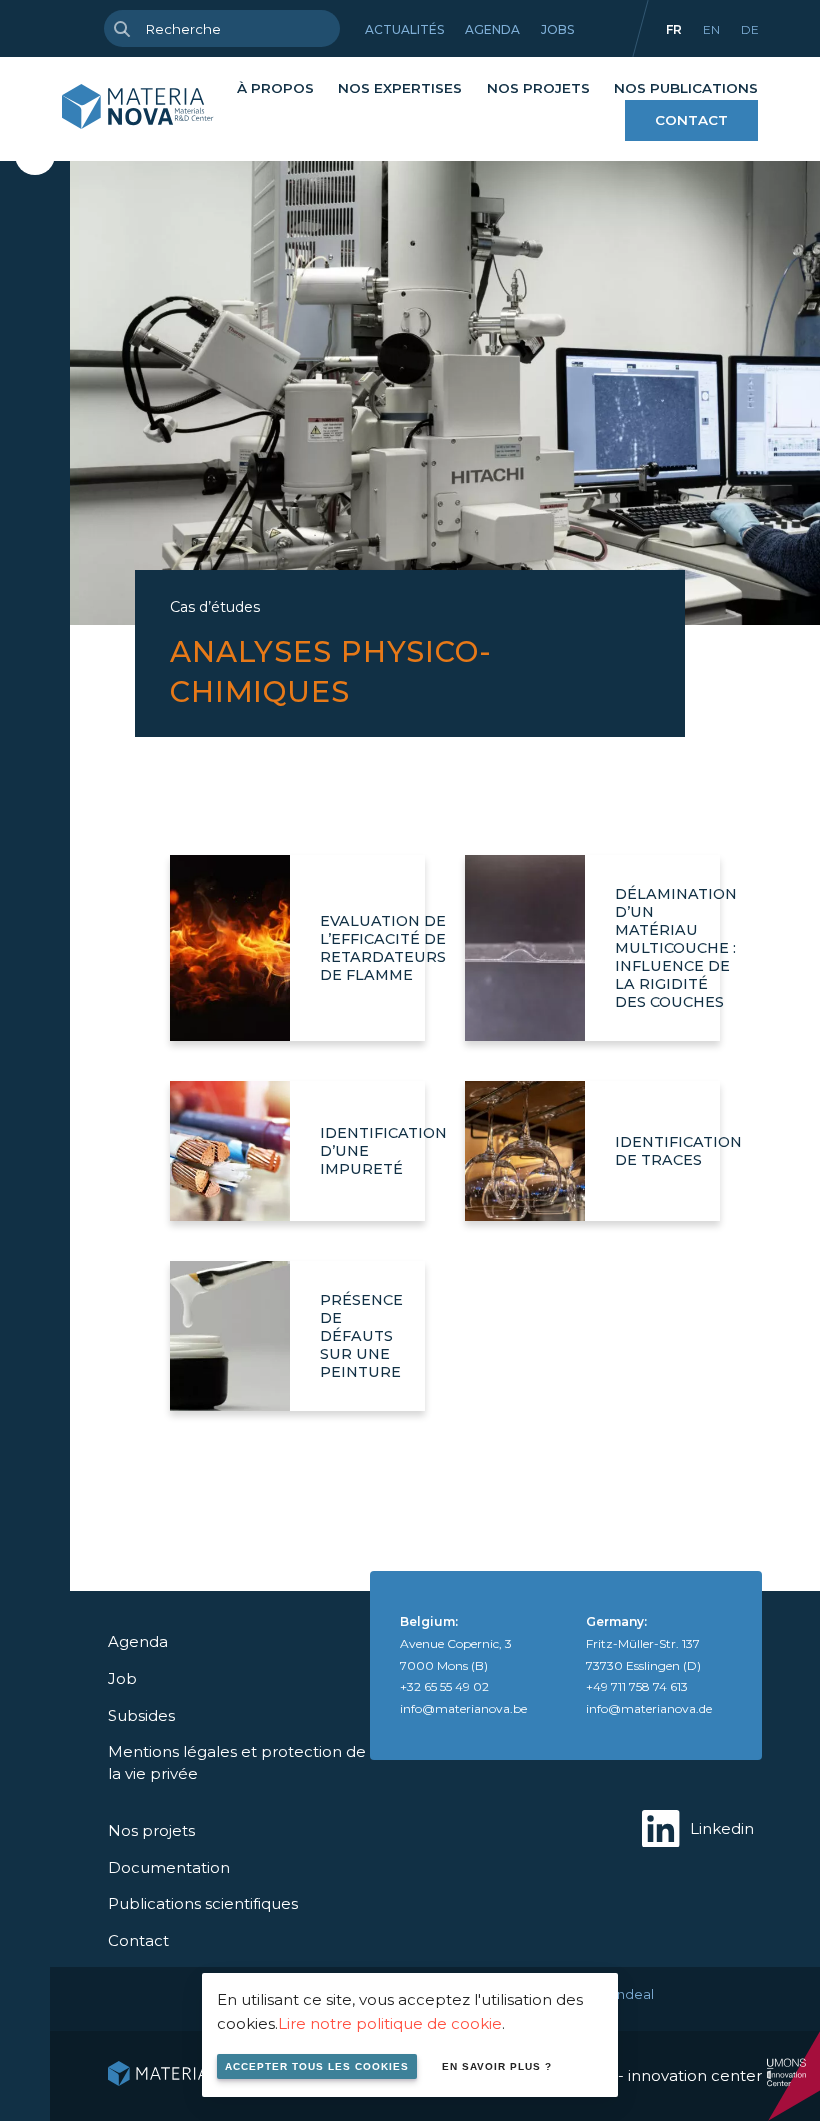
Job (122, 1678)
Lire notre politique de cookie (390, 2023)
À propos (275, 88)
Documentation (169, 1867)
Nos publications (686, 88)
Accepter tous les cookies (317, 2066)
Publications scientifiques (203, 1903)
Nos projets (538, 88)
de (750, 29)
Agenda (492, 29)
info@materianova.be (463, 1708)
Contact (691, 120)
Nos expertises (400, 88)
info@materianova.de (649, 1708)
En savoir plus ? (497, 2066)
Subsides (141, 1715)
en (711, 29)
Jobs (557, 29)
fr (674, 29)
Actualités (404, 29)
